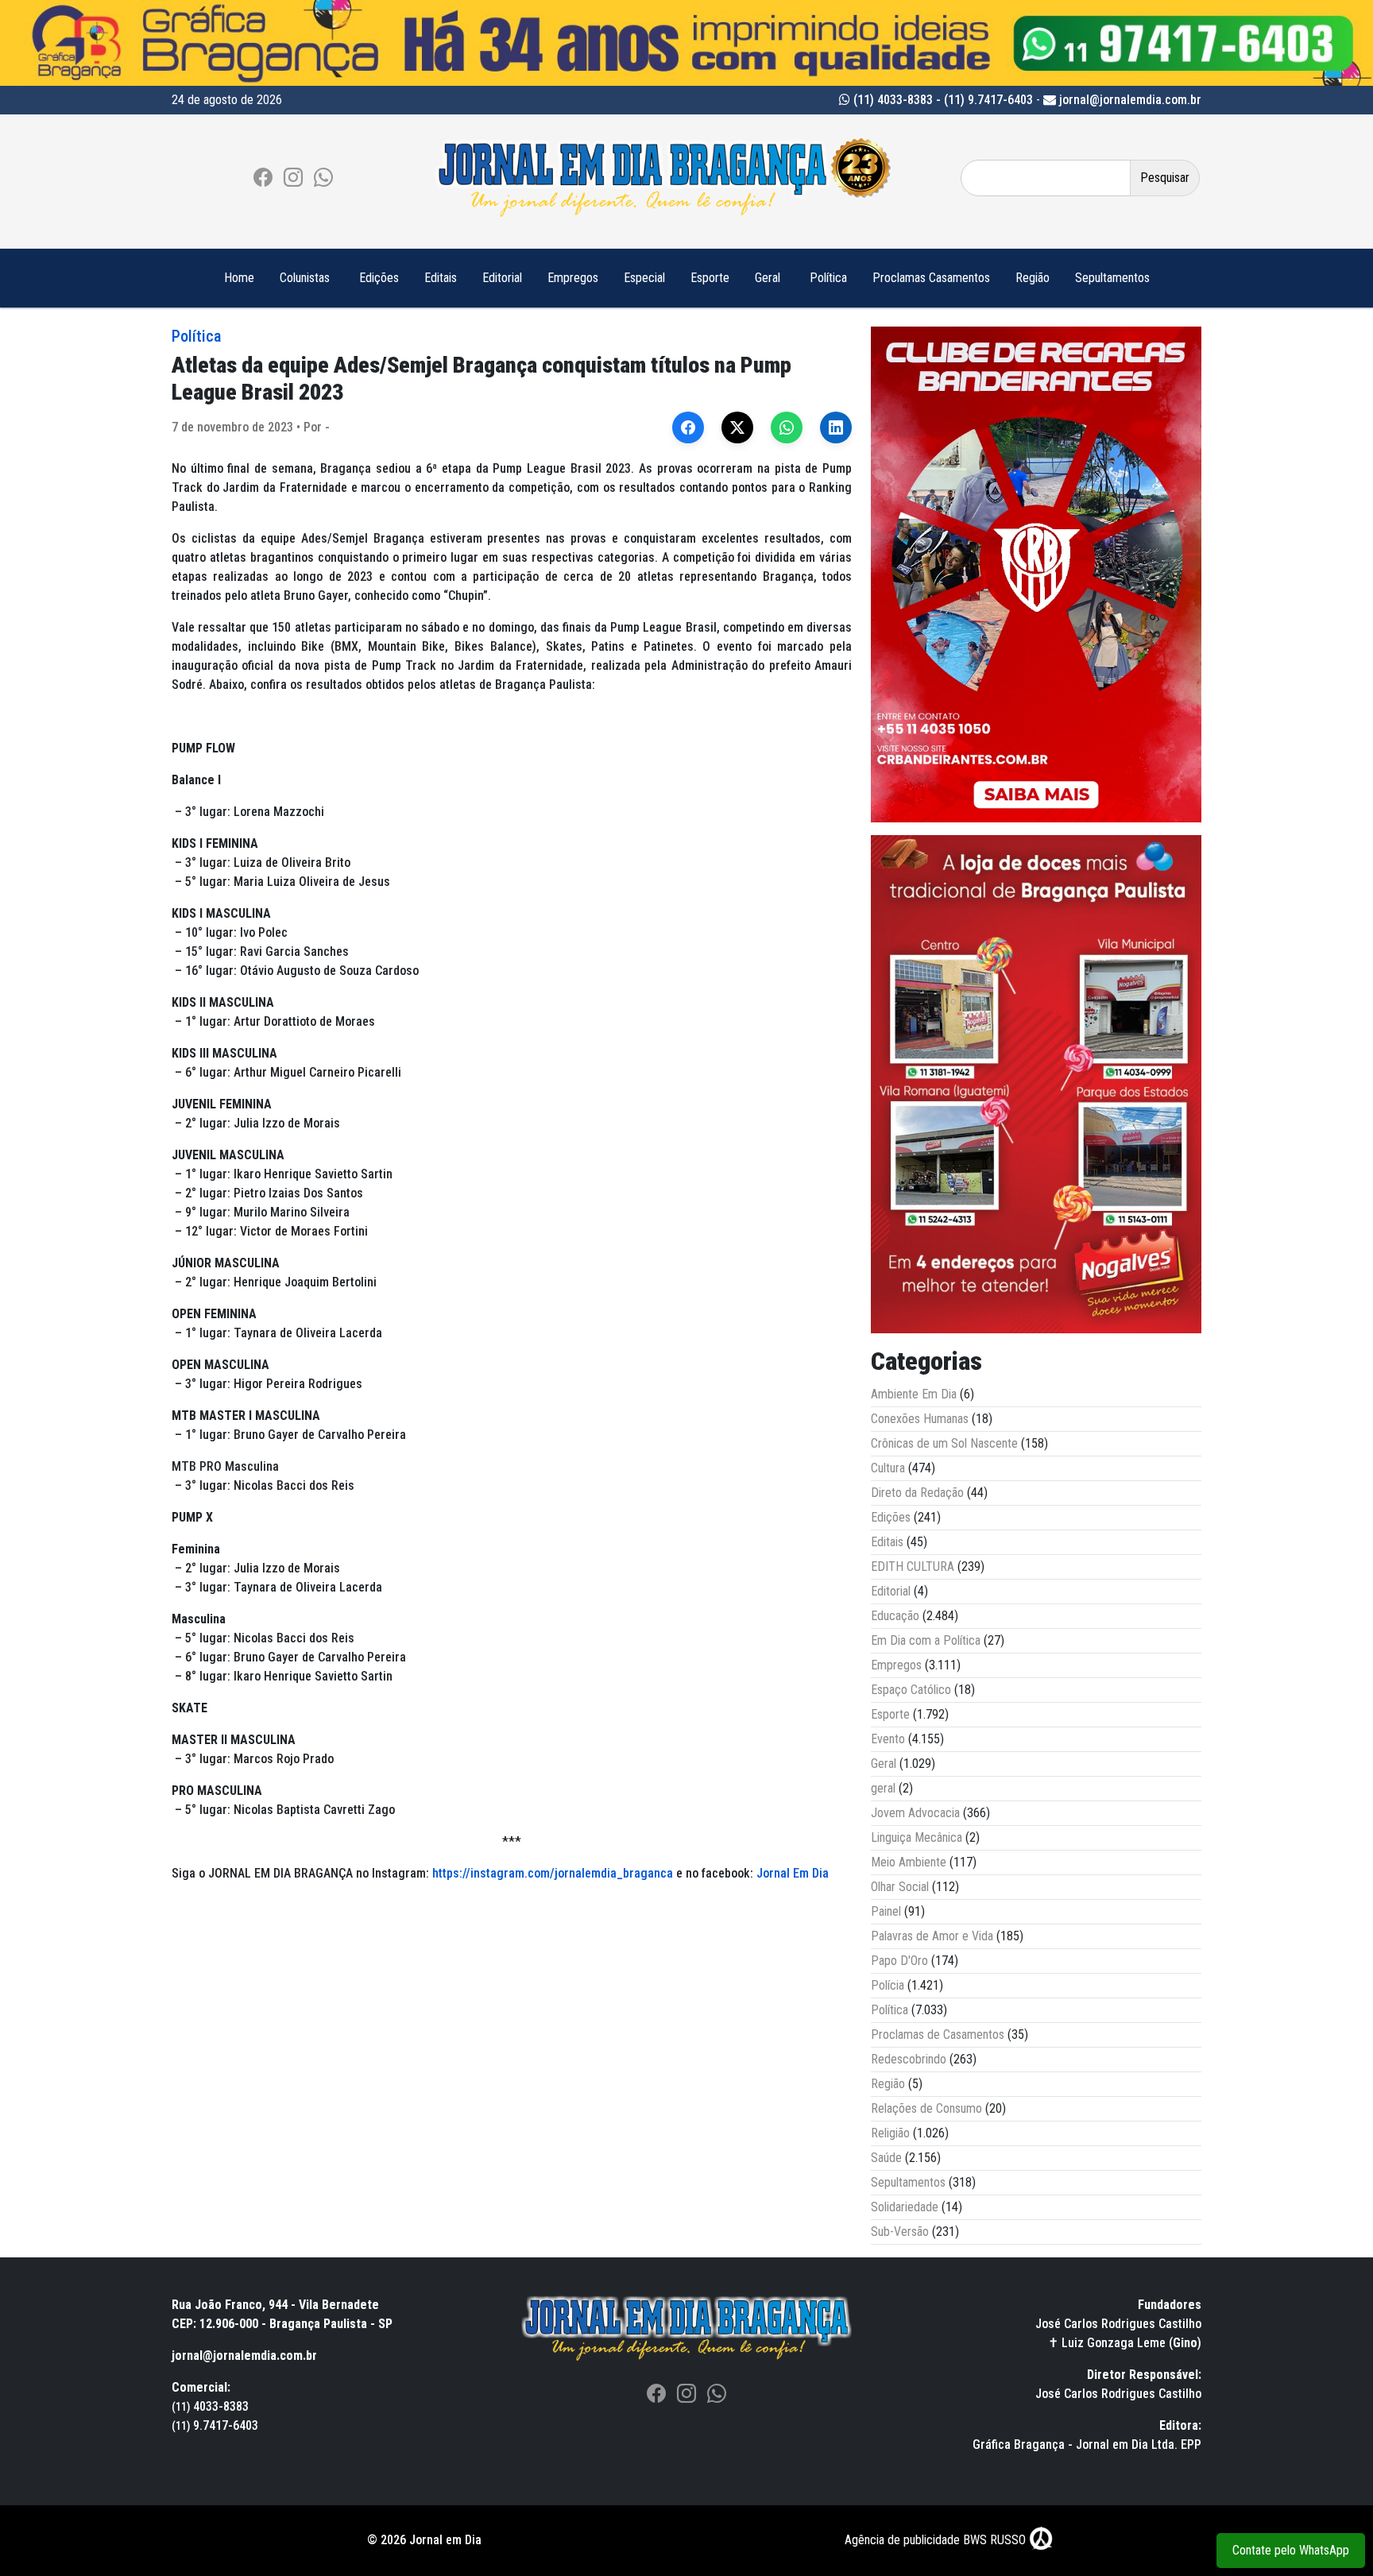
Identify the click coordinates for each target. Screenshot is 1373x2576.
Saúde (886, 2158)
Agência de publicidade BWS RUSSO (937, 2540)
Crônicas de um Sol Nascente (944, 1443)
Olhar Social (900, 1887)
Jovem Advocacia (915, 1813)
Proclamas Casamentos (931, 278)
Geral (768, 278)
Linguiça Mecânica (917, 1837)
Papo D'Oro (899, 1961)
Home (239, 278)
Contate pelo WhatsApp (1291, 2550)
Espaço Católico (911, 1690)
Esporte (710, 278)
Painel (886, 1911)
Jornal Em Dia (793, 1873)
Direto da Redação (917, 1493)
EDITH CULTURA (913, 1566)
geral (883, 1788)
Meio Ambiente (909, 1862)
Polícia (888, 1985)
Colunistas (305, 278)
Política (828, 278)
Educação (895, 1616)
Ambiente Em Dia (914, 1394)
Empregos (573, 278)
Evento (888, 1739)
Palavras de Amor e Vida (932, 1936)
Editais (441, 278)
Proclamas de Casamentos (938, 2034)
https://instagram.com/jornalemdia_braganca (553, 1873)
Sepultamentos (1112, 278)
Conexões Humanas (920, 1419)
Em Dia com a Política (926, 1640)
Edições (379, 278)
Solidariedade (905, 2207)
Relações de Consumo (926, 2108)
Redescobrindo (909, 2059)
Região (1033, 278)
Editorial (502, 278)
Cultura (888, 1468)
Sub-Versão (900, 2232)
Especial (644, 278)
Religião (890, 2133)
